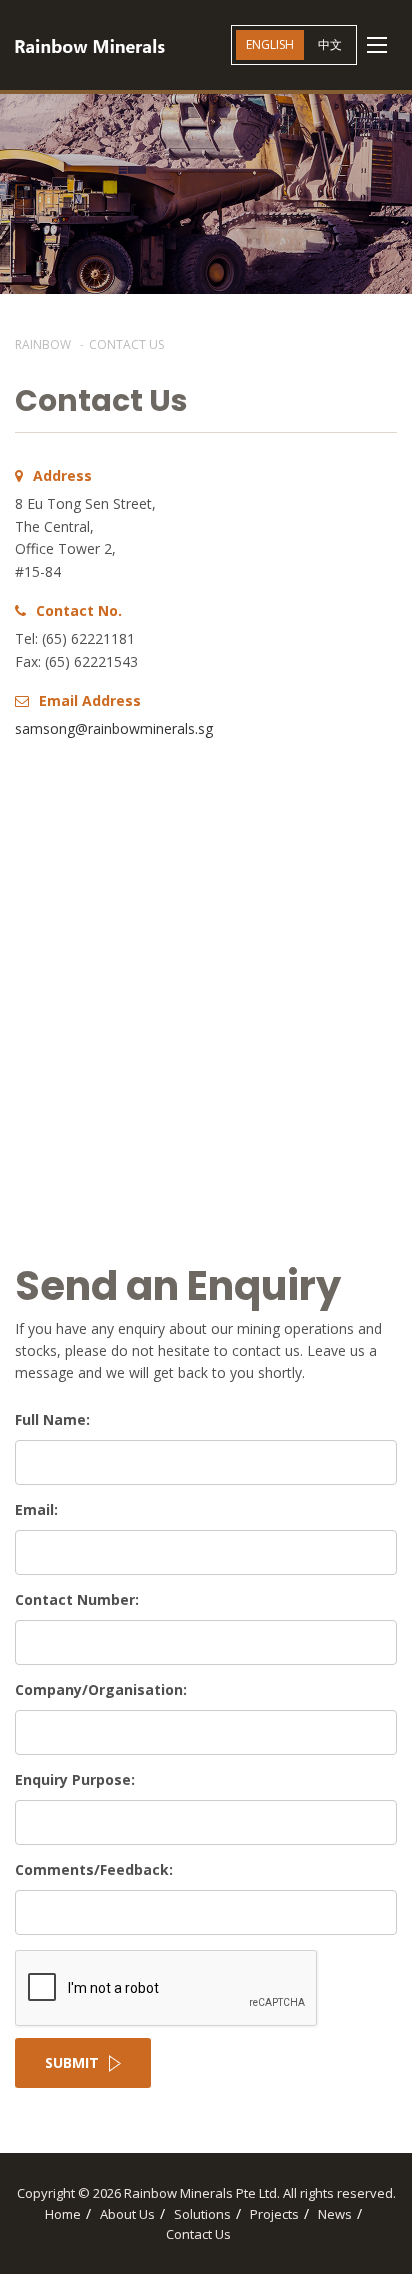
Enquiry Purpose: (75, 1779)
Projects (274, 2214)
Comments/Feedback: (94, 1869)
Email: (36, 1509)
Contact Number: (77, 1599)
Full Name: (52, 1419)
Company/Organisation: (101, 1689)
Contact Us (198, 2234)
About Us (127, 2214)
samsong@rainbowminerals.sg (114, 728)
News (335, 2214)
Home (63, 2214)
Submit (72, 2062)
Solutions (202, 2214)
